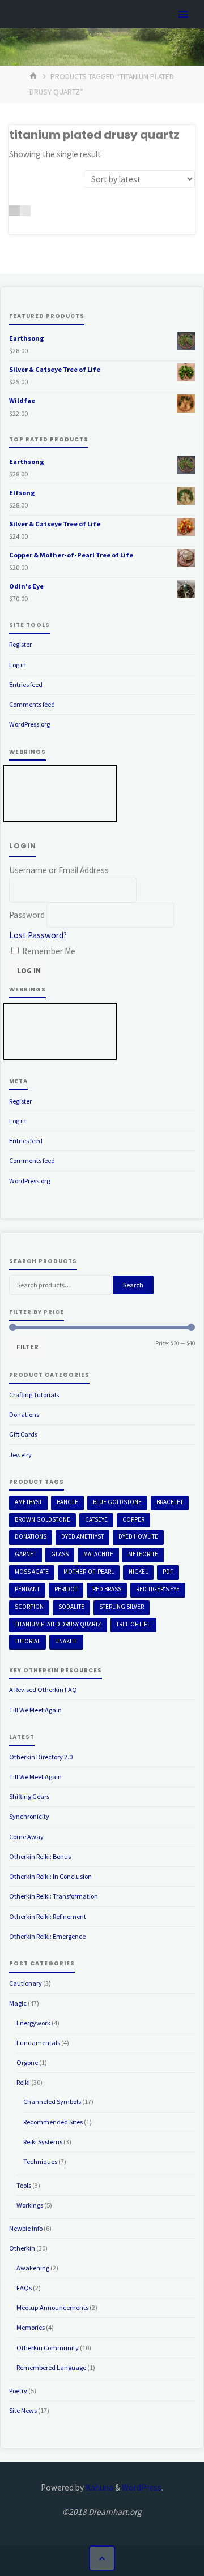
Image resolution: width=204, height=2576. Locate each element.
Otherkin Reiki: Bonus (40, 1856)
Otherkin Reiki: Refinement (48, 1916)
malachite (98, 1554)
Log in (18, 665)
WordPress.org (29, 724)
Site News (23, 2410)
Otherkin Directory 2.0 (41, 1757)
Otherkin (22, 2248)
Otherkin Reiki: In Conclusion (50, 1876)
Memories (31, 2327)
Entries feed (26, 684)
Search (133, 1285)
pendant (27, 1589)
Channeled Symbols (52, 2101)
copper (133, 1519)
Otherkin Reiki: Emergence (47, 1936)
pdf (168, 1572)
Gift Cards (23, 1434)
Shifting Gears (29, 1796)
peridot (66, 1589)
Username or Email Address (59, 870)
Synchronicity (29, 1816)
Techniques (40, 2161)
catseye (96, 1519)
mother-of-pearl (89, 1572)
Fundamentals (38, 2043)
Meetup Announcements (52, 2307)
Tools (24, 2185)
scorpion (29, 1607)
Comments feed (32, 704)
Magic (18, 2003)
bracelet (170, 1502)
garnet (25, 1554)
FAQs (24, 2288)
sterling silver (122, 1607)
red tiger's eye (158, 1589)
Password (27, 915)
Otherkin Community (48, 2348)
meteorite (143, 1554)
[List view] (25, 211)
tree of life (133, 1624)
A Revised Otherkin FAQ (43, 1690)
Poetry (18, 2391)
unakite (66, 1641)
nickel (138, 1572)
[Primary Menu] (183, 15)
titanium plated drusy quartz (58, 1624)
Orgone (27, 2062)
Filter (27, 1347)
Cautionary (25, 1983)
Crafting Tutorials (34, 1395)
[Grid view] (14, 211)
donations (31, 1536)
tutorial (27, 1641)
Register (20, 644)
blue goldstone (117, 1502)
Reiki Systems (43, 2142)
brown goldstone (42, 1519)
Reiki (23, 2082)
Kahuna (99, 2487)
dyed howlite (138, 1536)
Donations (24, 1414)
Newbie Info (26, 2228)
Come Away (26, 1837)
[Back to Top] (102, 2558)
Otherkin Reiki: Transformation (54, 1896)
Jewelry (20, 1455)
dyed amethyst (82, 1536)
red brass (107, 1589)
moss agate (32, 1572)
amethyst (28, 1502)
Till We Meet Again (35, 1710)
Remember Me (48, 951)
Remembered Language (51, 2367)
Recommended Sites (53, 2122)
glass (60, 1554)
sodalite (71, 1607)
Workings (30, 2205)
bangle (67, 1502)
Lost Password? (38, 935)
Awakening (33, 2268)
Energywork (33, 2023)
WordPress (142, 2487)
